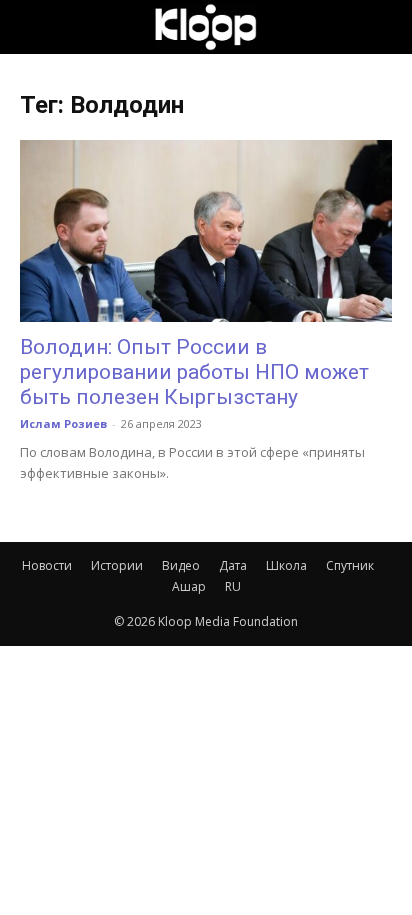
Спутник (350, 565)
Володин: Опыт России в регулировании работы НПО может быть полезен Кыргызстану (194, 372)
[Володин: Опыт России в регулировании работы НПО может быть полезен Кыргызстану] (206, 231)
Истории (117, 565)
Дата (233, 565)
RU (233, 586)
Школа (286, 565)
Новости (47, 565)
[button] (34, 27)
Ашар (189, 586)
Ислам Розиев (63, 423)
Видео (181, 565)
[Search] (384, 27)
